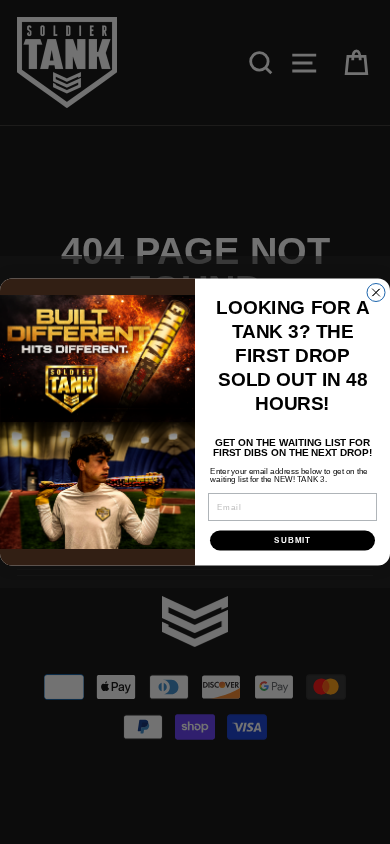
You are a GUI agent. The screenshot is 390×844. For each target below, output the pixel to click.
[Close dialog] (376, 293)
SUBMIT (292, 540)
